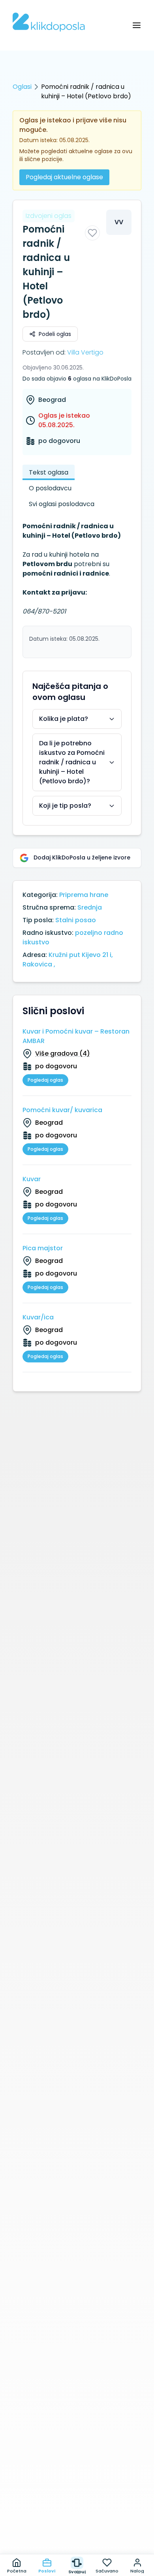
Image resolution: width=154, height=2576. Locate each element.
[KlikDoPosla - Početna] (49, 22)
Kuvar (32, 1179)
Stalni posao (76, 920)
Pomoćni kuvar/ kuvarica (62, 1110)
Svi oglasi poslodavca (62, 504)
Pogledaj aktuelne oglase (64, 177)
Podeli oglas (55, 334)
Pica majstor (43, 1248)
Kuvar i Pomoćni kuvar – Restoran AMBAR (76, 1036)
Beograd (52, 400)
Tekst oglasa (49, 472)
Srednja (90, 907)
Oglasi (22, 87)
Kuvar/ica (38, 1317)
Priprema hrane (84, 895)
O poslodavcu (50, 488)
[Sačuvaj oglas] (92, 233)
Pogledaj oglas (45, 1080)
